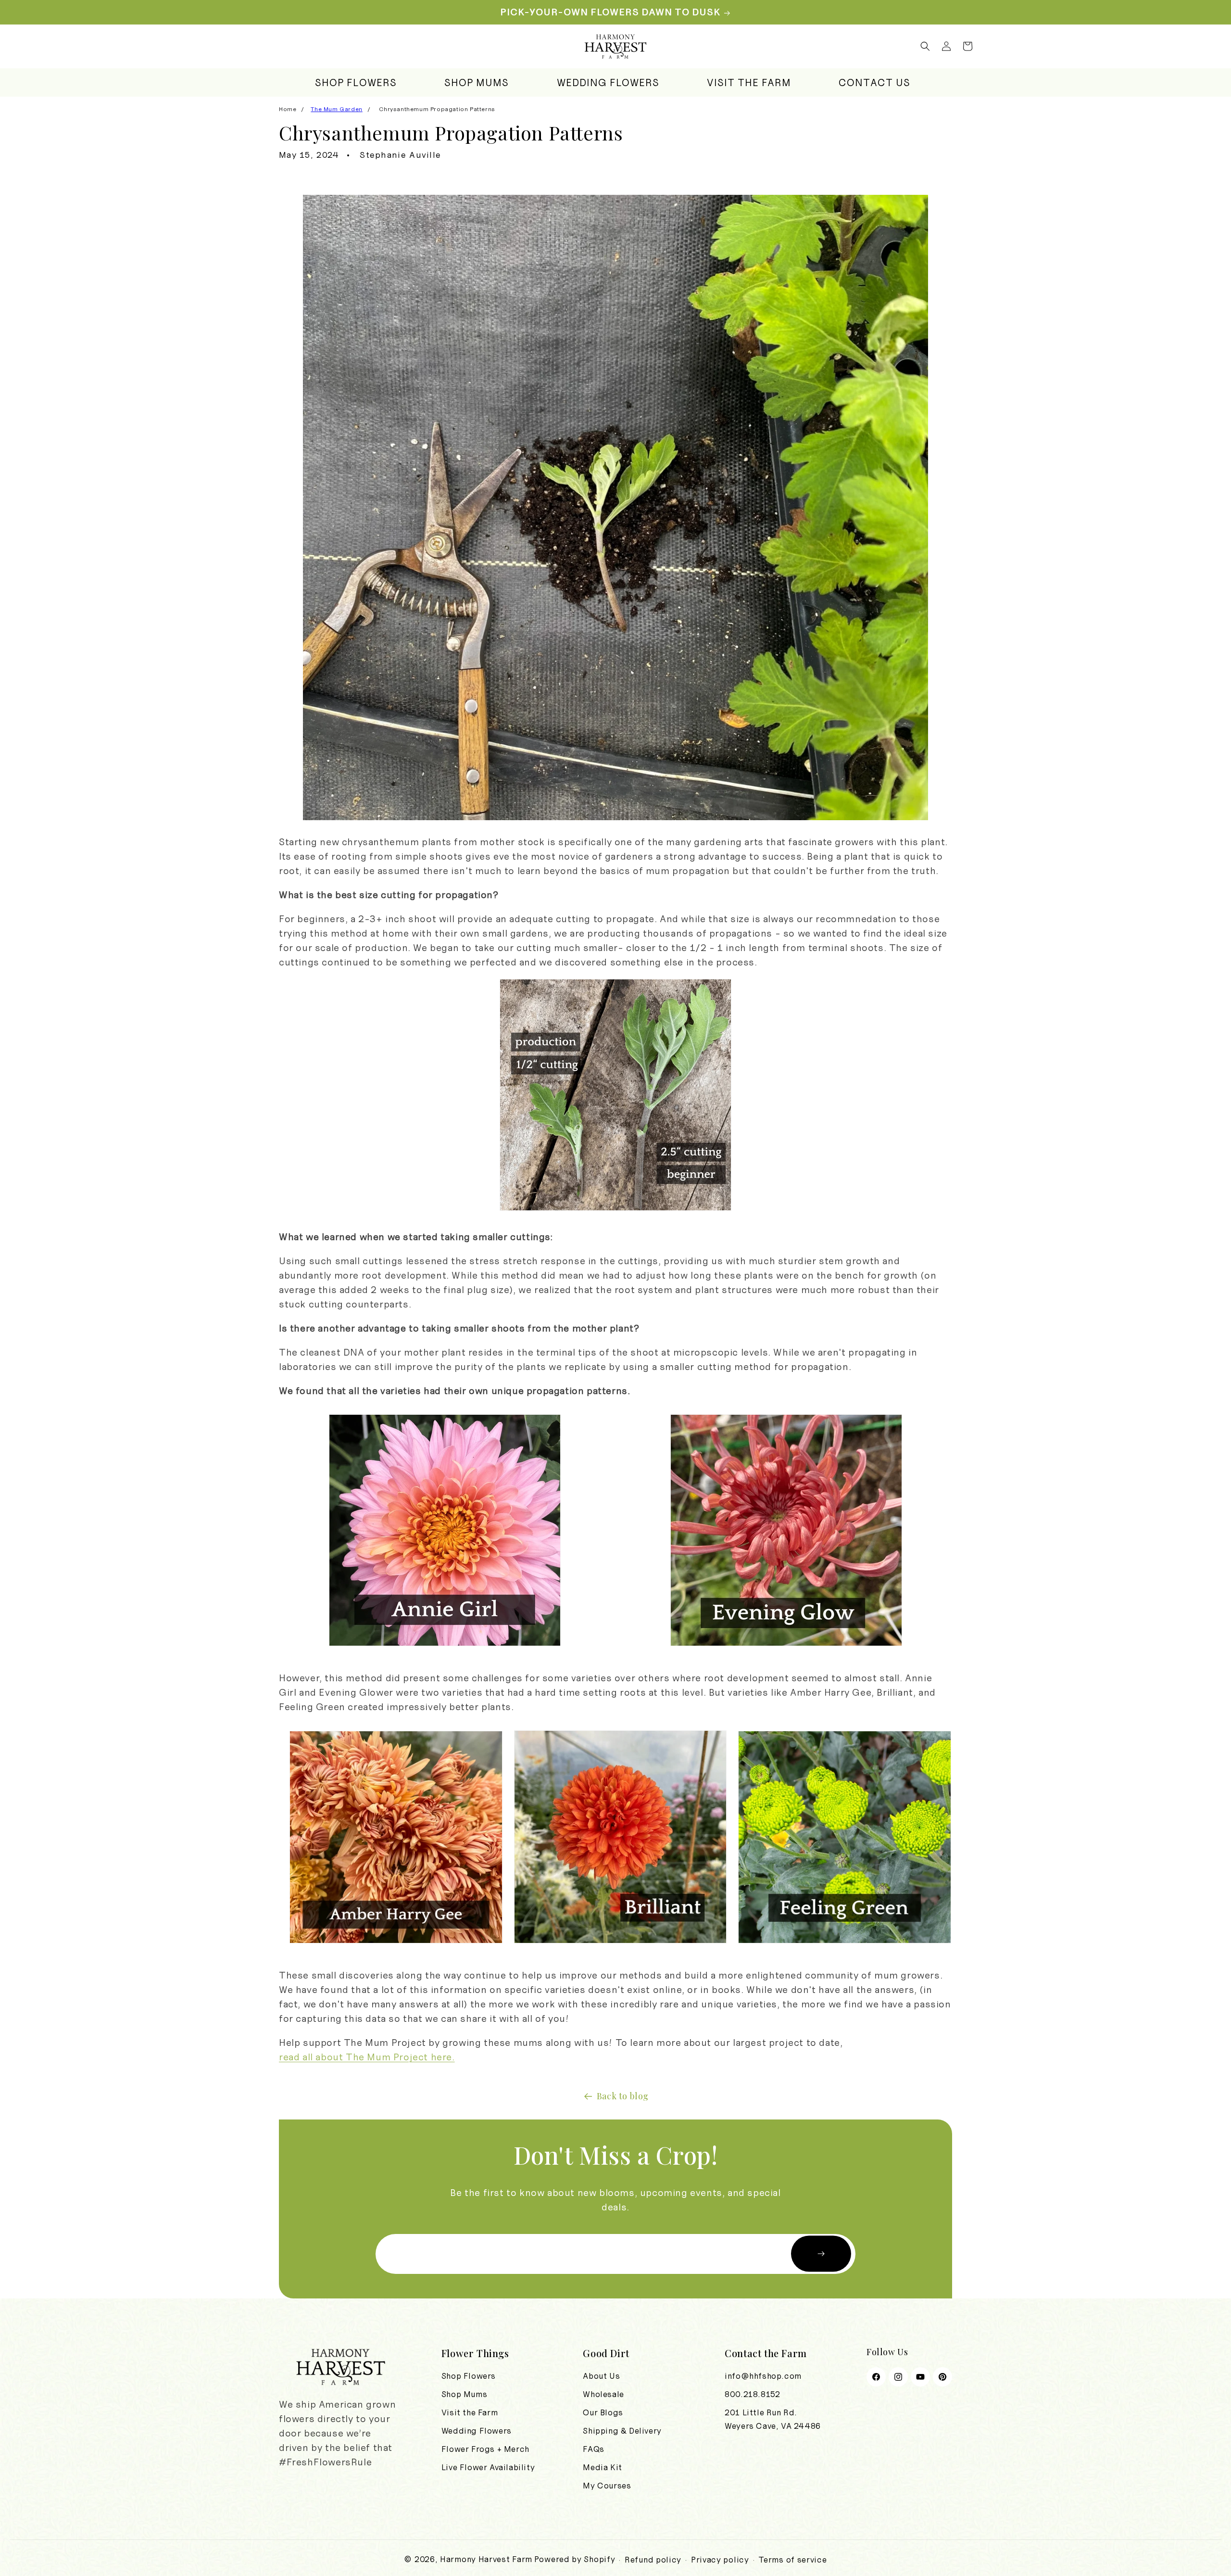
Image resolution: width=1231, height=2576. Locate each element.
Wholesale (603, 2394)
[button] (925, 46)
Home (288, 109)
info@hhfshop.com (763, 2376)
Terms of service (792, 2560)
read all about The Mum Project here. (367, 2057)
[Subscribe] (821, 2254)
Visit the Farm (470, 2412)
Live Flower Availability (488, 2467)
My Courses (607, 2486)
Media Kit (602, 2467)
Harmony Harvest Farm (486, 2559)
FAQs (593, 2449)
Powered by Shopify (575, 2559)
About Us (601, 2376)
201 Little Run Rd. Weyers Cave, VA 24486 (773, 2419)
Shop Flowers (469, 2376)
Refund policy (653, 2560)
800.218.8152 (752, 2394)
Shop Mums (464, 2394)
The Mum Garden (336, 109)
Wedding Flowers (477, 2431)
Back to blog (623, 2096)
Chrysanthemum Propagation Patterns (437, 109)
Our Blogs (603, 2412)
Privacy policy (720, 2560)
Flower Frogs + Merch (485, 2449)
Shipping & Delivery (622, 2431)
